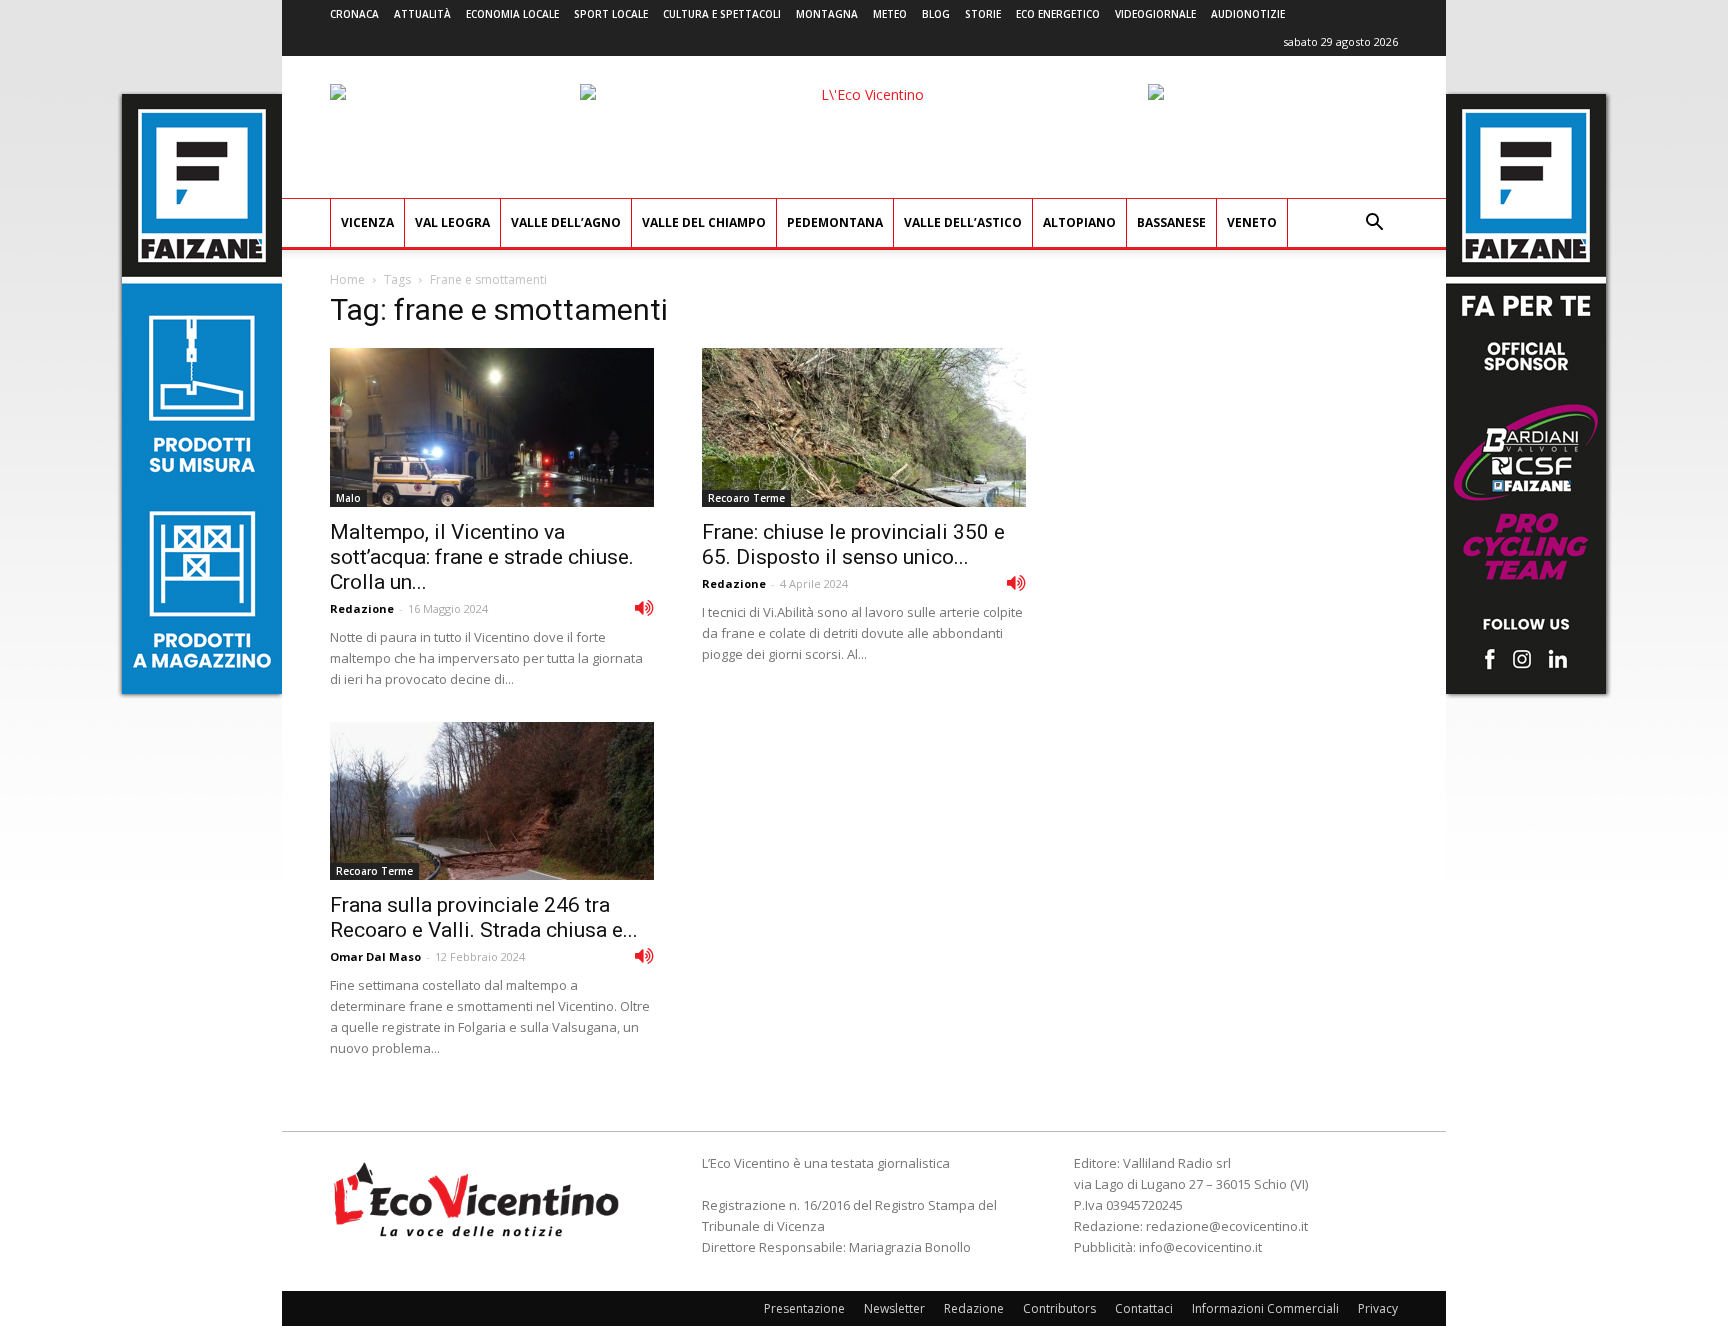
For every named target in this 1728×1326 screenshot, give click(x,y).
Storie (983, 14)
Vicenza (367, 222)
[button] (1374, 224)
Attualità (422, 14)
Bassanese (1171, 222)
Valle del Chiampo (704, 222)
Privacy (1378, 1308)
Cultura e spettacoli (722, 14)
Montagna (827, 14)
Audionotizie (1248, 14)
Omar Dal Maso (375, 956)
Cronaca (354, 14)
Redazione (362, 608)
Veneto (1252, 222)
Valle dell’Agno (566, 222)
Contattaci (1144, 1308)
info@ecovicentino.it (1200, 1247)
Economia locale (512, 14)
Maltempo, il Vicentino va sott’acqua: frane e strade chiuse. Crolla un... (482, 557)
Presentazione (804, 1308)
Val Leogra (452, 222)
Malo (348, 498)
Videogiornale (1155, 14)
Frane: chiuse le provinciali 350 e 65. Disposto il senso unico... (853, 544)
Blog (936, 14)
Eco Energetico (1058, 14)
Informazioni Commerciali (1265, 1308)
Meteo (890, 14)
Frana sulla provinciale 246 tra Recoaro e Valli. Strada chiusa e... (484, 917)
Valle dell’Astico (963, 222)
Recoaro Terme (746, 498)
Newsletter (894, 1308)
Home (347, 279)
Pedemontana (835, 222)
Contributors (1059, 1308)
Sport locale (611, 14)
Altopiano (1079, 222)
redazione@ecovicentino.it (1227, 1226)
